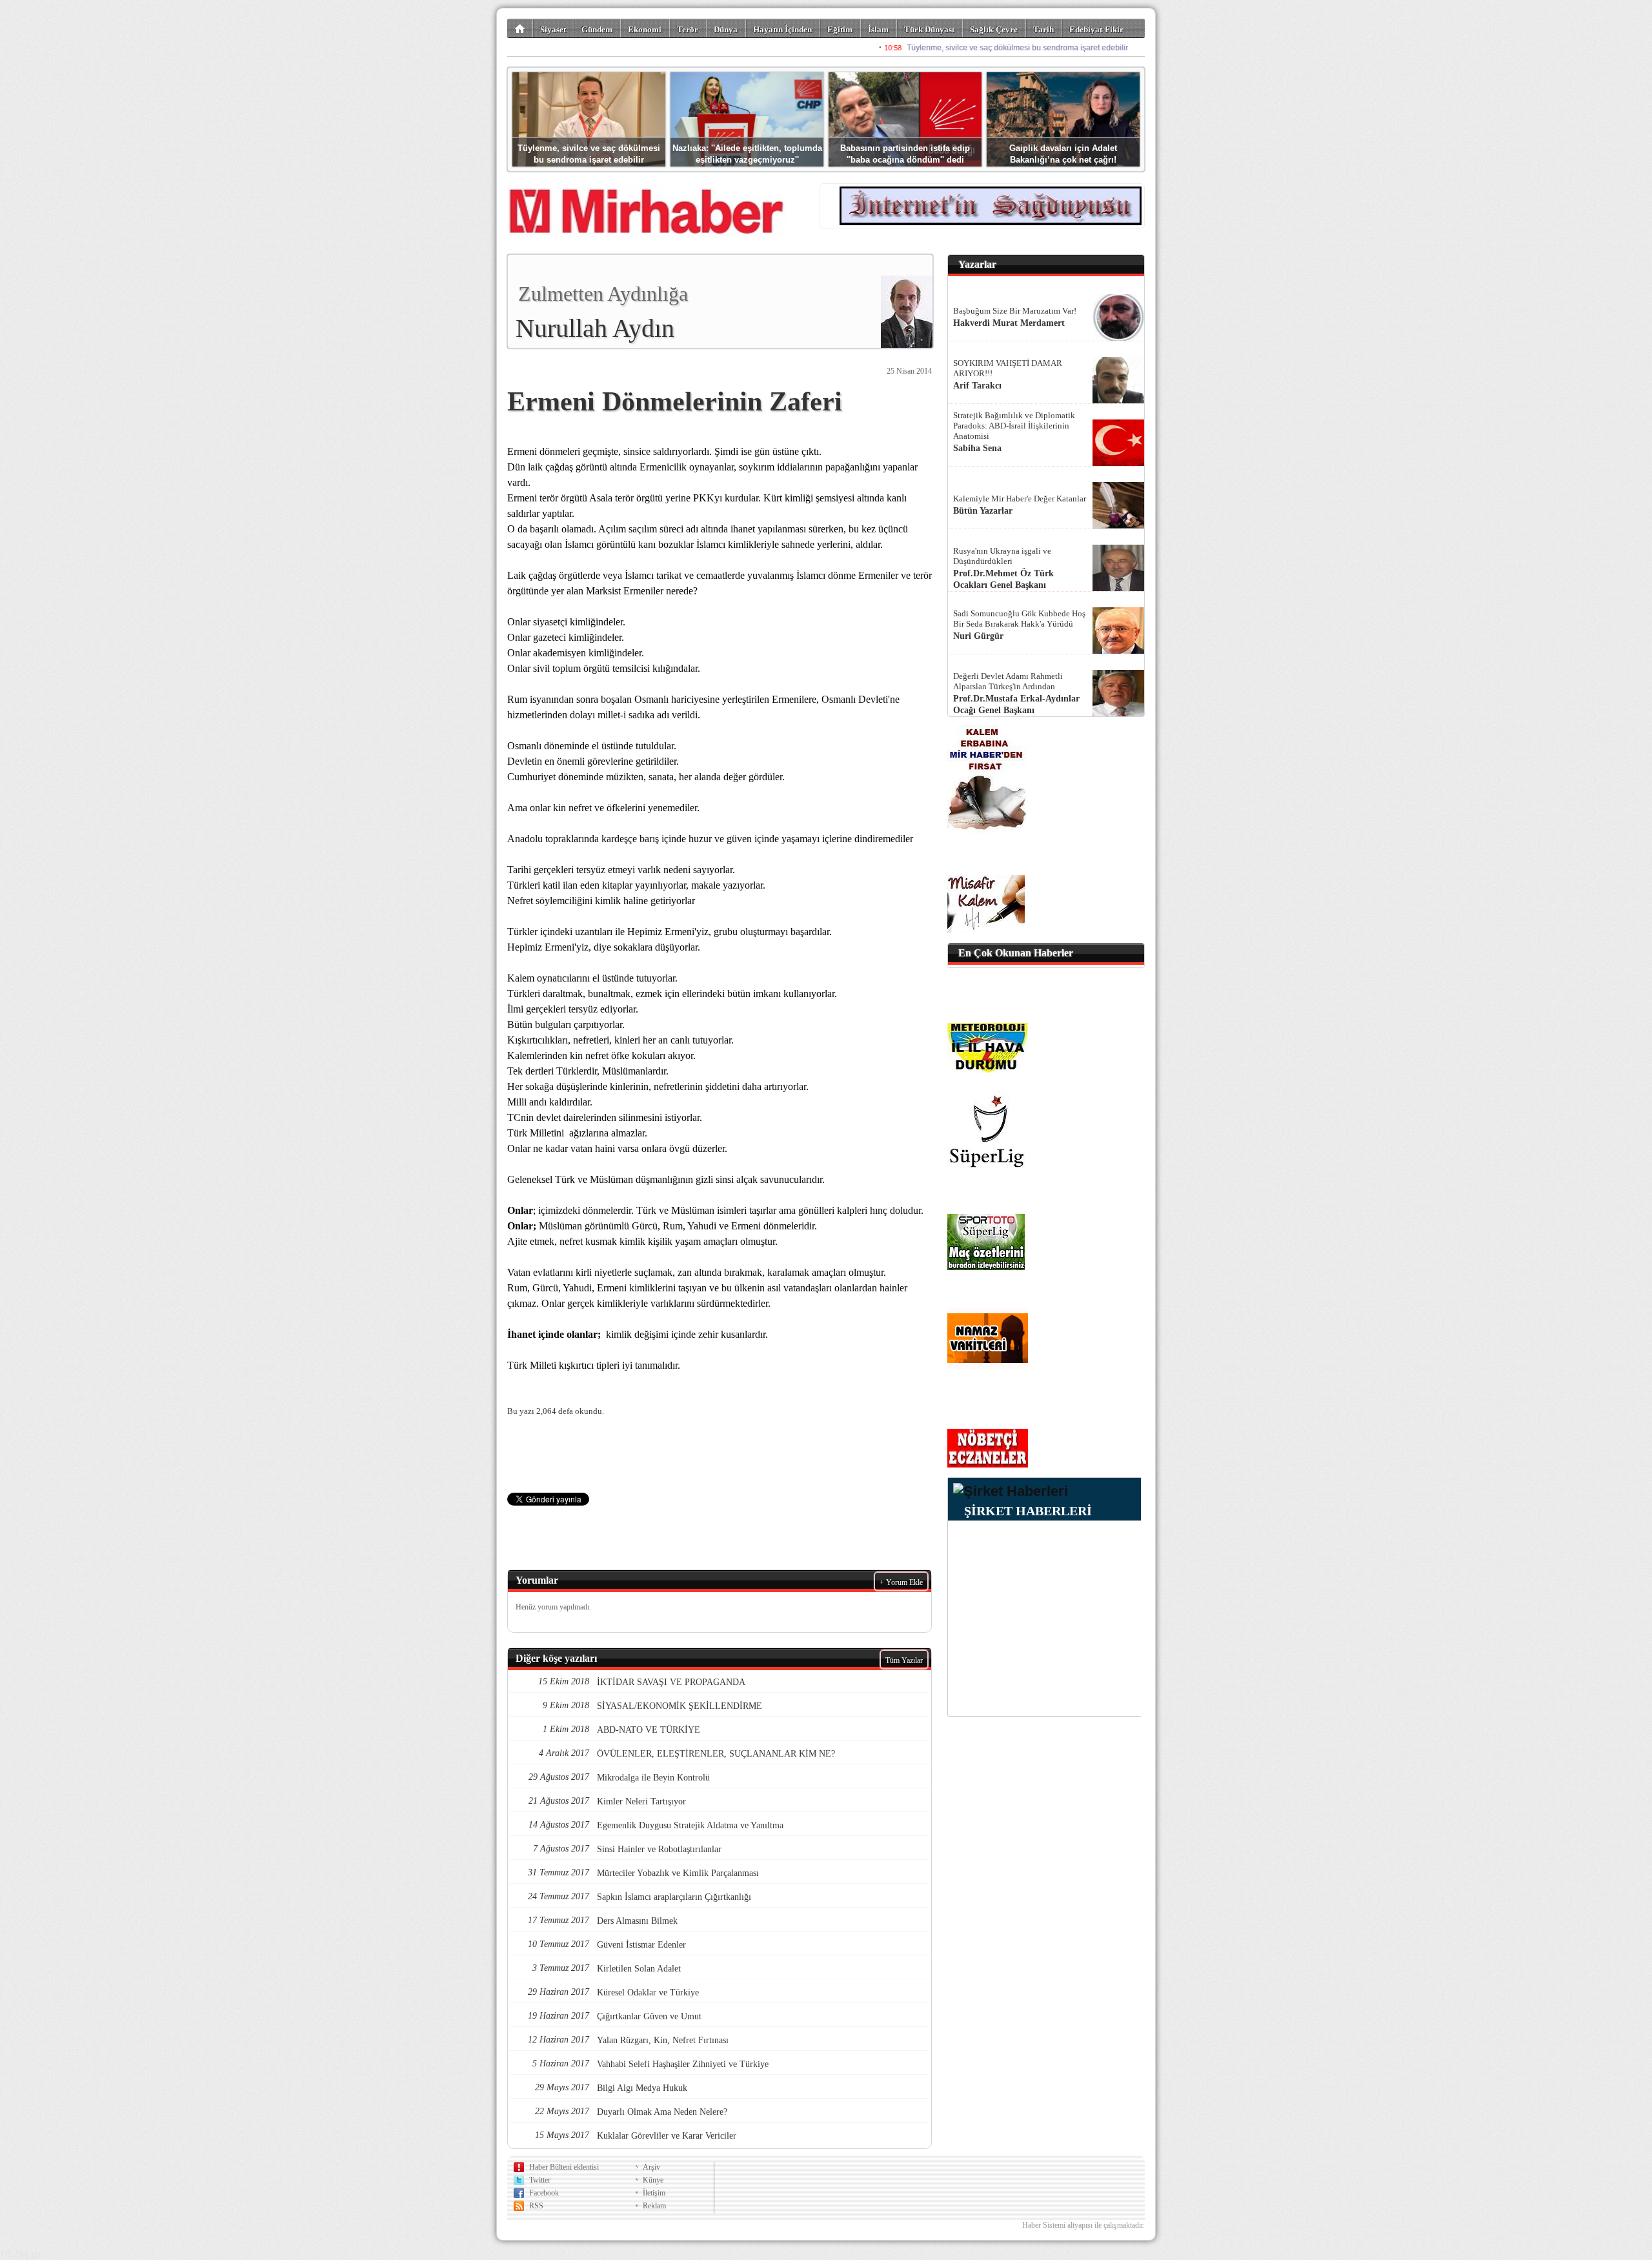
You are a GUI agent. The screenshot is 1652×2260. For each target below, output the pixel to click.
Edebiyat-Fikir (1096, 29)
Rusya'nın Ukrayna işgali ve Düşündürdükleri (1002, 556)
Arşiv (651, 2167)
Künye (653, 2180)
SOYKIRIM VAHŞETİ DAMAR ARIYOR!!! (1008, 368)
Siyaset (553, 29)
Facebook (544, 2193)
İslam (878, 29)
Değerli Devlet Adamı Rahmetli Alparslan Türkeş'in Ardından (1008, 681)
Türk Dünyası (929, 29)
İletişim (654, 2193)
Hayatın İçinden (782, 29)
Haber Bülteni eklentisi (564, 2167)
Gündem (597, 29)
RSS (536, 2206)
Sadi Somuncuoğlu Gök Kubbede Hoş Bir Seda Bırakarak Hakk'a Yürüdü (1019, 619)
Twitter (540, 2180)
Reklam (654, 2206)
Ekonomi (645, 29)
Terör (688, 29)
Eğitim (840, 29)
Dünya (726, 29)
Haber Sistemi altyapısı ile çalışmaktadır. (1083, 2225)
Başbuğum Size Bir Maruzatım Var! (1015, 311)
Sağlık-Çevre (994, 29)
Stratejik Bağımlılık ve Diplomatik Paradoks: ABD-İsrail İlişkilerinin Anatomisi (1014, 426)
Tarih (1043, 29)
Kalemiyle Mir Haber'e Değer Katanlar (1020, 499)
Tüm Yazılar (904, 1660)
